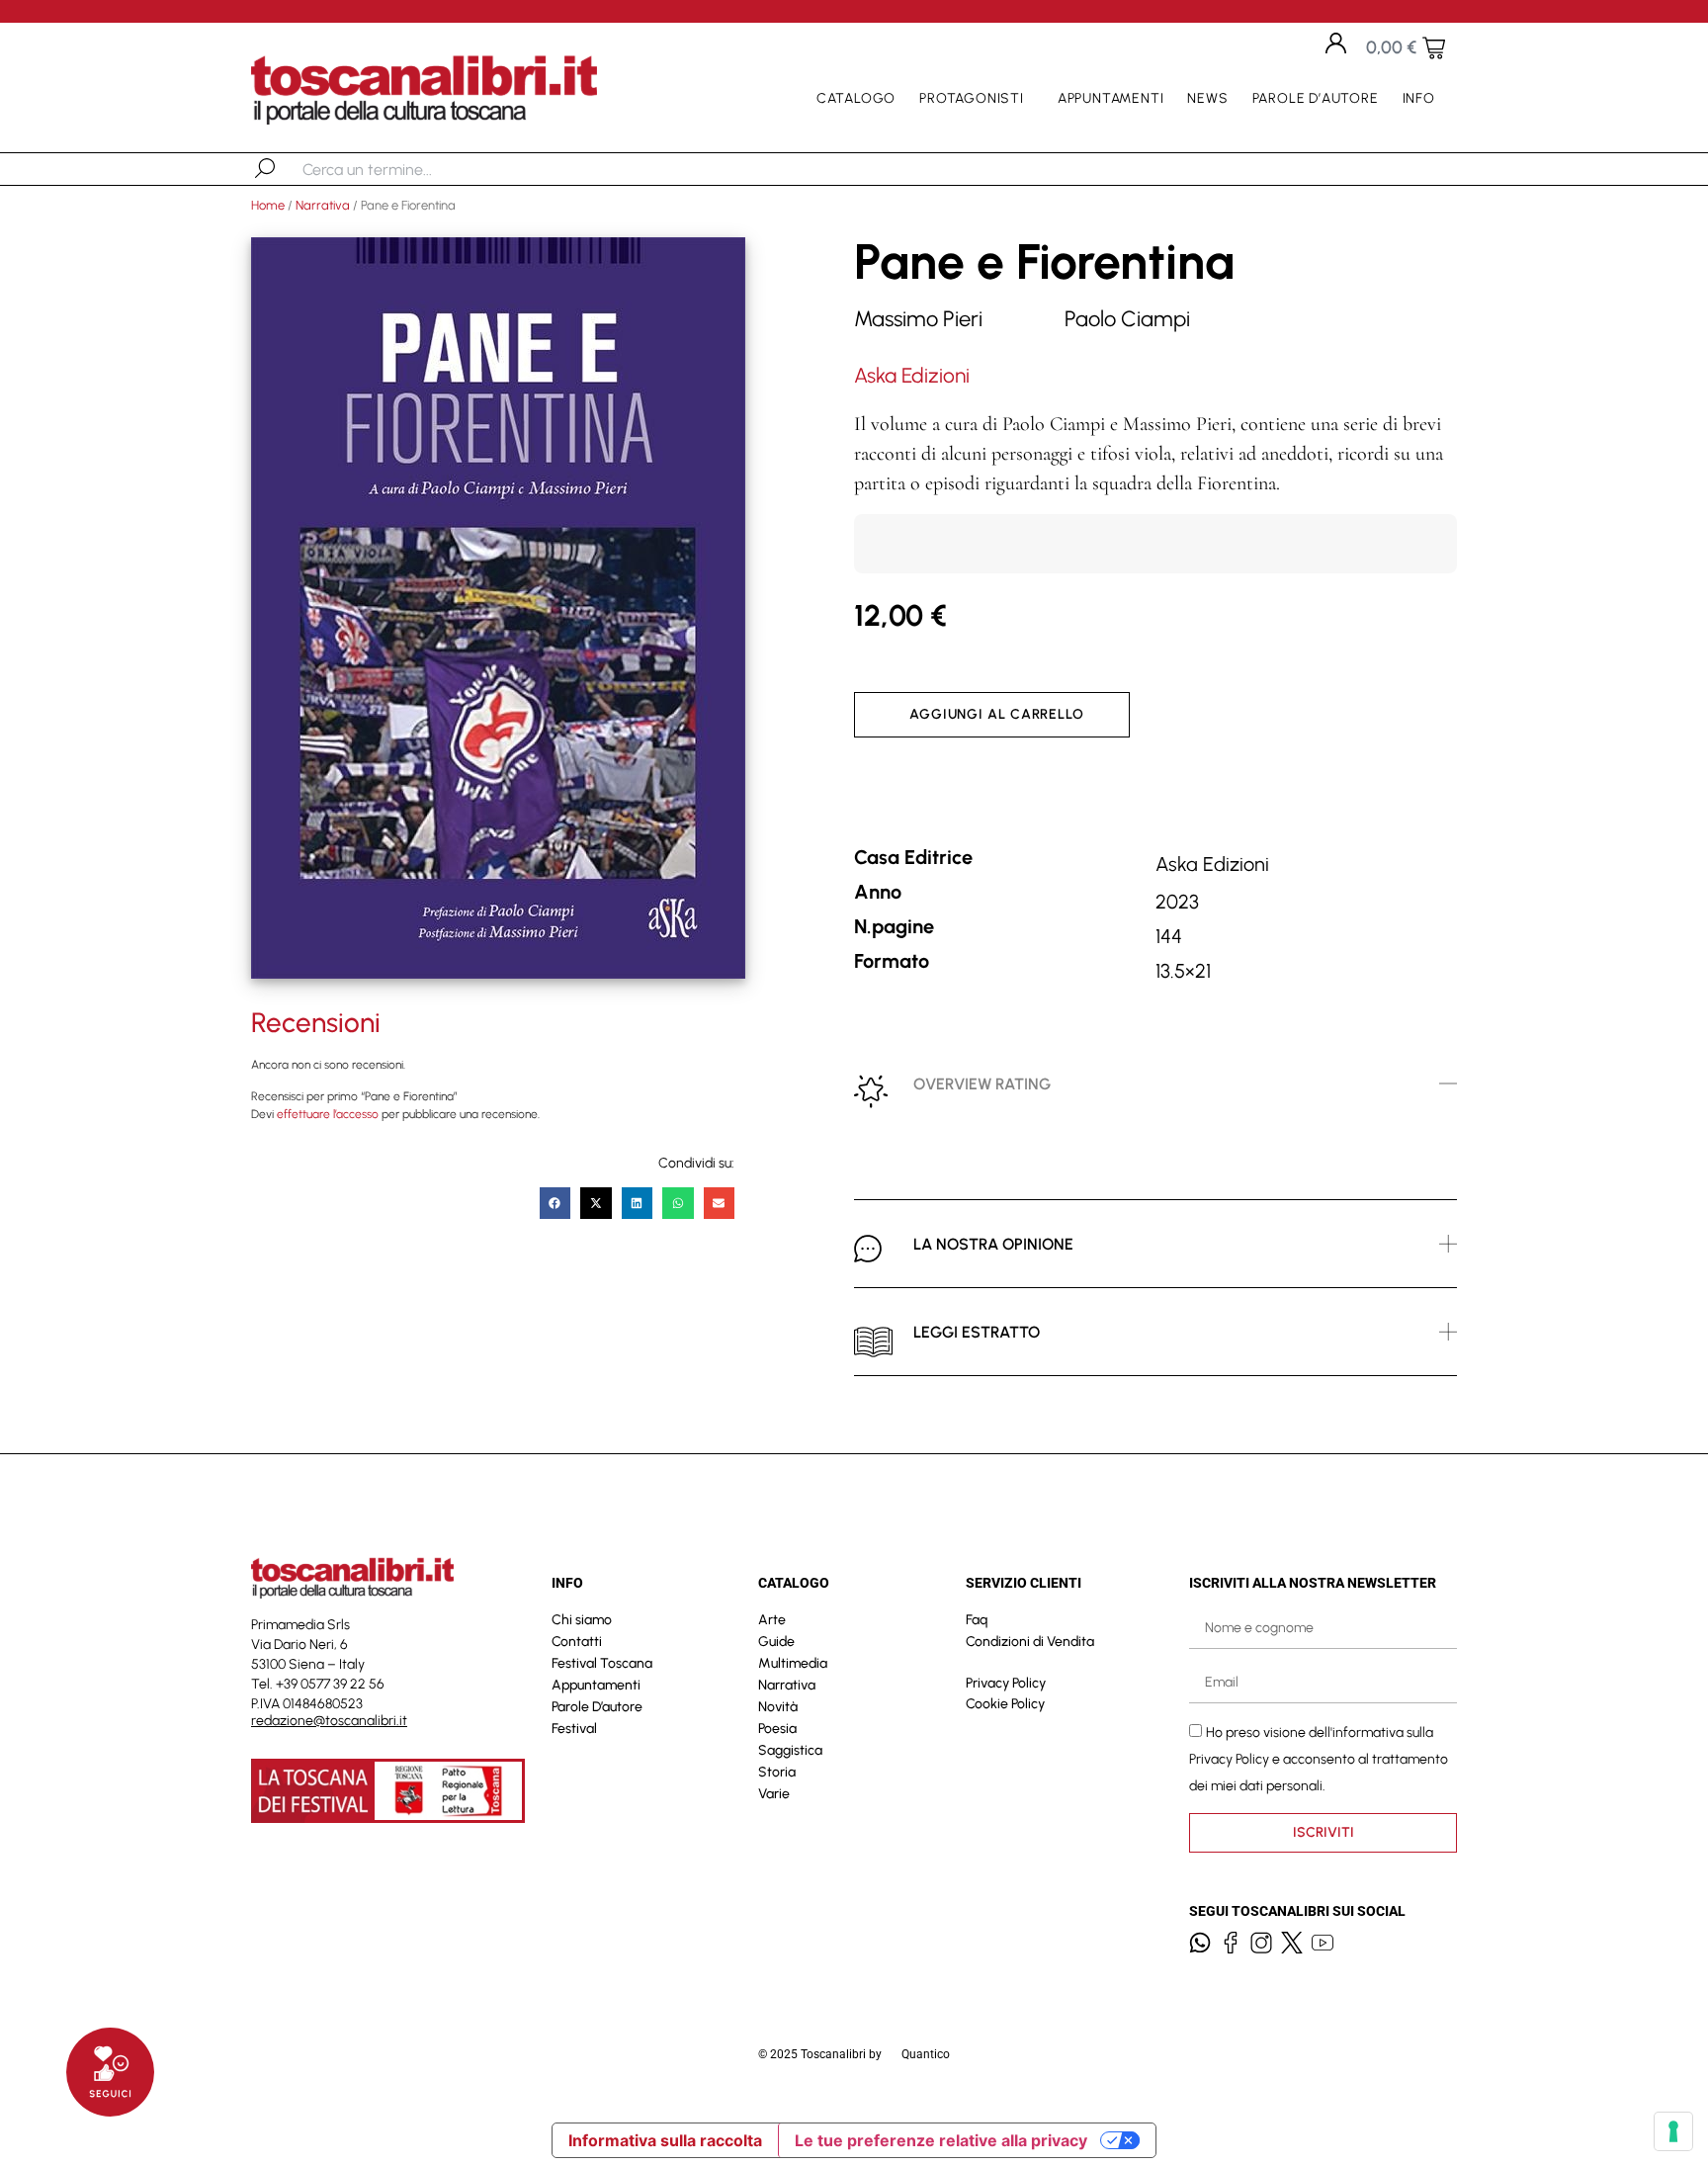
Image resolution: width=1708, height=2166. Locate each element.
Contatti (577, 1642)
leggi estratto (977, 1332)
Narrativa (323, 205)
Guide (776, 1642)
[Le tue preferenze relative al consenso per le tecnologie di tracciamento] (1673, 2131)
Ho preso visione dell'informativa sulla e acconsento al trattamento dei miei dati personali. (1319, 1758)
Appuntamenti (1111, 98)
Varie (774, 1794)
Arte (772, 1620)
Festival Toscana (602, 1663)
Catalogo (856, 98)
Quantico (926, 2054)
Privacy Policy (1006, 1683)
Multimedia (793, 1663)
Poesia (777, 1729)
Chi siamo (582, 1620)
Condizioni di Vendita (1030, 1642)
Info (1419, 98)
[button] (555, 1203)
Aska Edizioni (912, 375)
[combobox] (405, 169)
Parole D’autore (1316, 98)
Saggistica (790, 1750)
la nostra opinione (993, 1244)
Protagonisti (972, 98)
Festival (574, 1729)
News (1207, 98)
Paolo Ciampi (1127, 319)
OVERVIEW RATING (982, 1084)
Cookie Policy (1005, 1704)
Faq (977, 1620)
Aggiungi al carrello (997, 714)
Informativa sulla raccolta (665, 2140)
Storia (777, 1772)
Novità (778, 1707)
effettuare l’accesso (328, 1114)
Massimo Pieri (918, 319)
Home (268, 205)
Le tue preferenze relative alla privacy (941, 2140)
